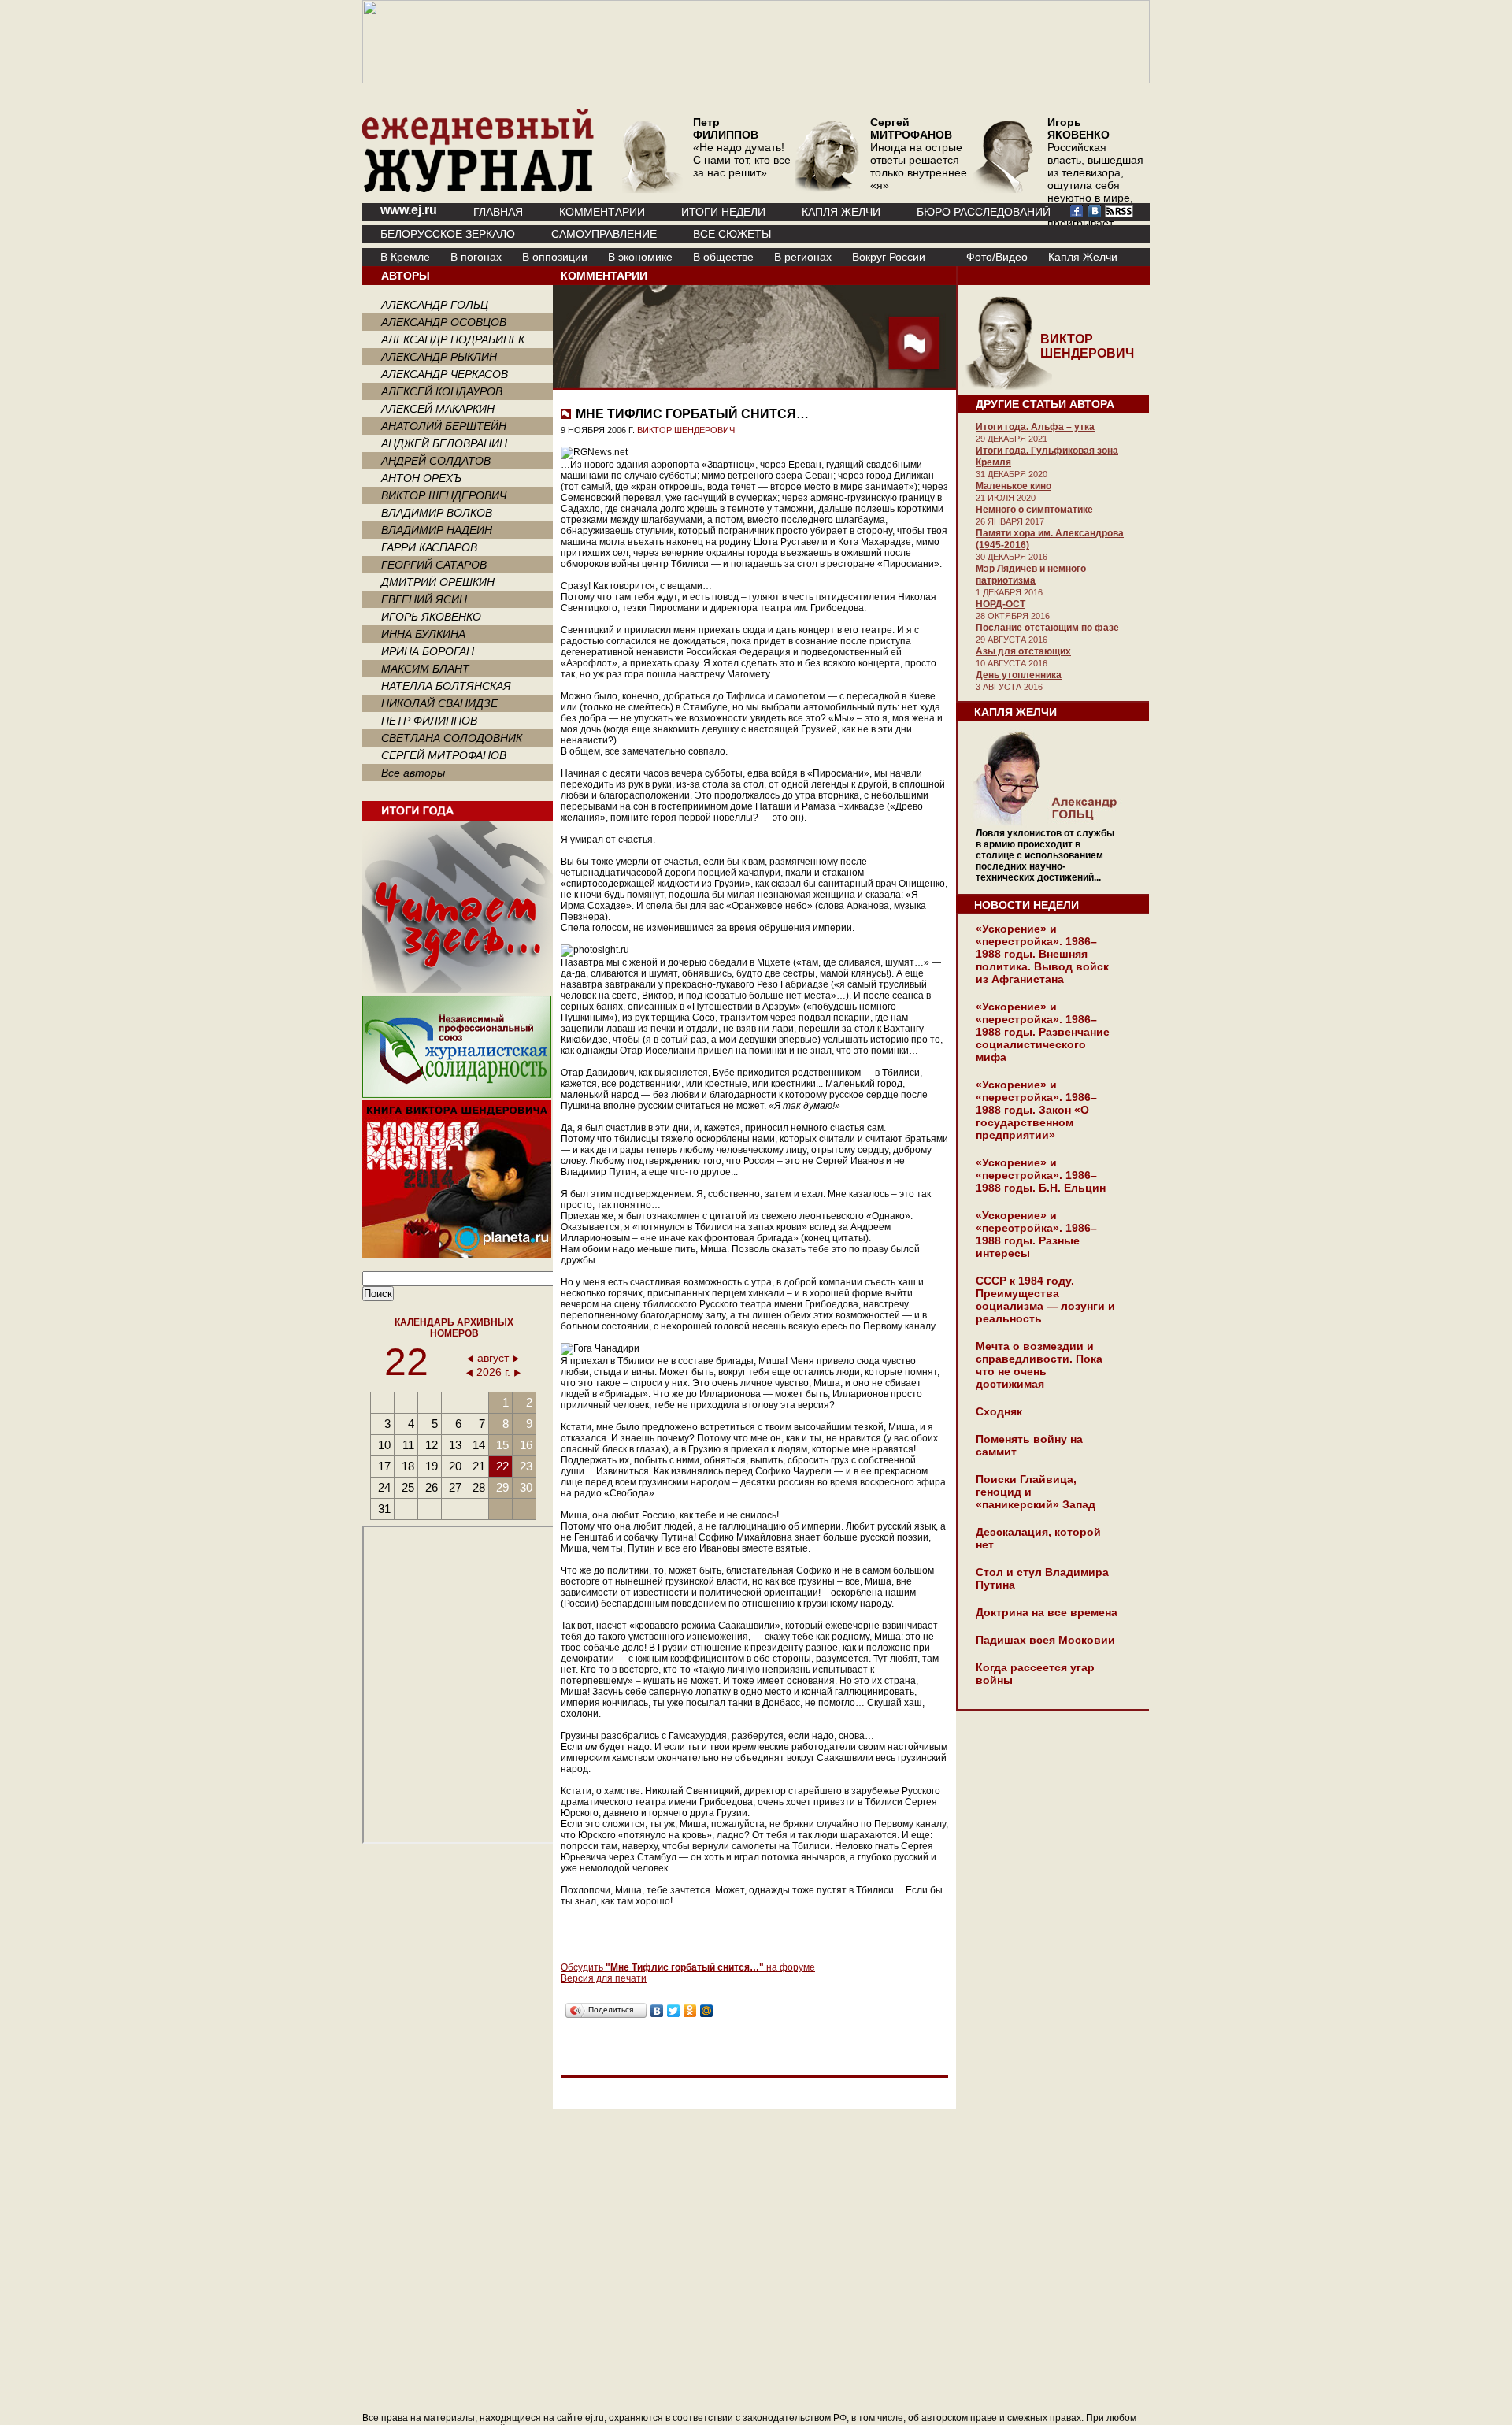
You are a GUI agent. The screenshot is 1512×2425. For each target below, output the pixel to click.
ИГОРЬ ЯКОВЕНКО (431, 617)
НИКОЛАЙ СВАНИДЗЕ (439, 703)
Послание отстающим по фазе (1047, 628)
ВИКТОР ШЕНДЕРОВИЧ (444, 495)
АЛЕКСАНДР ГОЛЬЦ (435, 305)
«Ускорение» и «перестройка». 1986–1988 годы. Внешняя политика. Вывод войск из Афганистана (1042, 954)
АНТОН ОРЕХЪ (421, 478)
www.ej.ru (409, 210)
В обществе (723, 257)
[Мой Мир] (707, 2011)
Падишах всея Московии (1045, 1640)
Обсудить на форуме (688, 1967)
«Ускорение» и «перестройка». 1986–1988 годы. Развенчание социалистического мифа (1043, 1032)
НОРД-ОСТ (1001, 604)
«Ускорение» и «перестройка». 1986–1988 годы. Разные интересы (1036, 1234)
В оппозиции (555, 257)
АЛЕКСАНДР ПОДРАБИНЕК (453, 339)
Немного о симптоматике (1034, 510)
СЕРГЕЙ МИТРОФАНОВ (444, 755)
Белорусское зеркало (448, 234)
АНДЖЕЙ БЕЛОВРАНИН (444, 443)
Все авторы (413, 773)
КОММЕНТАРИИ (602, 212)
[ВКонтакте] (657, 2011)
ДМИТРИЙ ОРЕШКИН (438, 582)
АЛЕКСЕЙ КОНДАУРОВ (442, 391)
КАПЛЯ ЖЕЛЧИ (841, 212)
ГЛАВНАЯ (498, 212)
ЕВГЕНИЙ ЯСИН (424, 599)
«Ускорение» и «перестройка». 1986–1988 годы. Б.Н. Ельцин (1041, 1175)
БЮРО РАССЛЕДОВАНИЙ (984, 212)
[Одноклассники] (690, 2011)
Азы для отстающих (1023, 651)
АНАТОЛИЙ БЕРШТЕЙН (444, 426)
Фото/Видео (997, 257)
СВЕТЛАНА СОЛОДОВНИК (452, 738)
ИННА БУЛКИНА (423, 634)
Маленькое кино (1014, 486)
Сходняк (999, 1411)
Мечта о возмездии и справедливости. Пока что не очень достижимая (1039, 1365)
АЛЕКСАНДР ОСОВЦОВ (444, 322)
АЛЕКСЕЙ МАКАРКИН (438, 409)
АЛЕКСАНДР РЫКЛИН (439, 357)
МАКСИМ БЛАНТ (425, 669)
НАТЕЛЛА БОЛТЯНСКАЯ (446, 686)
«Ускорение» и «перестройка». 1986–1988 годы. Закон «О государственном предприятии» (1036, 1110)
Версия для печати (604, 1978)
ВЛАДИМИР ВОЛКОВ (437, 513)
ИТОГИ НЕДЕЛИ (723, 212)
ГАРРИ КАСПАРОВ (429, 547)
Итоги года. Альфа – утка (1035, 427)
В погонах (476, 257)
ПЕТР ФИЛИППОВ (429, 721)
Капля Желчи (1083, 257)
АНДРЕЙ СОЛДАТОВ (436, 461)
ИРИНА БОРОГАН (428, 651)
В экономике (640, 257)
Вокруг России (889, 257)
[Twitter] (674, 2011)
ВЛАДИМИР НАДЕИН (437, 530)
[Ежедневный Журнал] (478, 189)
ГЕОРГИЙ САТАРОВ (434, 565)
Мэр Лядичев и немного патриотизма (1031, 575)
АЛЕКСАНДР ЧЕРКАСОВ (445, 374)
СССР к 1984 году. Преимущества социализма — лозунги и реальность (1045, 1300)
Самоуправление (604, 234)
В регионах (803, 257)
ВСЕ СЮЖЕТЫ (732, 234)
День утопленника (1019, 675)
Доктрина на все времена (1047, 1612)
